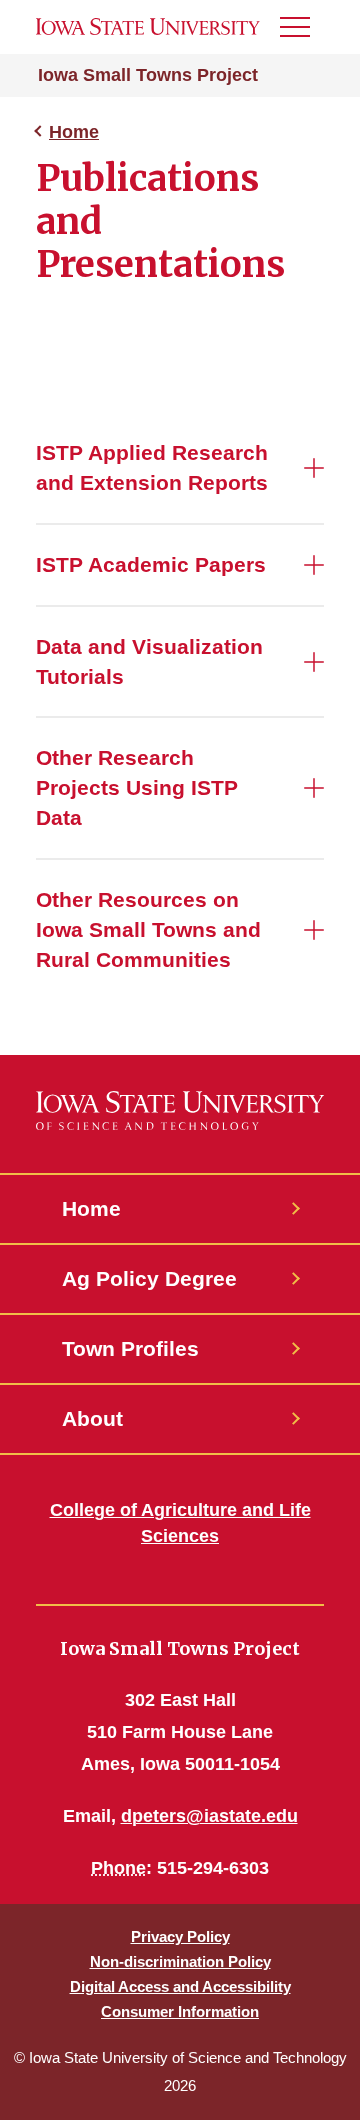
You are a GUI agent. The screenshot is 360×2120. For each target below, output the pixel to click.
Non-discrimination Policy (180, 1961)
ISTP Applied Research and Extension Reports (152, 467)
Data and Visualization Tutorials (149, 661)
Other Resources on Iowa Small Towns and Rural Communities (148, 929)
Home (74, 132)
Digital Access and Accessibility (180, 1986)
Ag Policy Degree (149, 1278)
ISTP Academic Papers (151, 564)
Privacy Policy (180, 1936)
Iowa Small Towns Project (148, 75)
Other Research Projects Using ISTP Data (137, 787)
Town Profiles (130, 1348)
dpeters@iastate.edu (209, 1816)
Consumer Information (180, 2011)
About (92, 1418)
